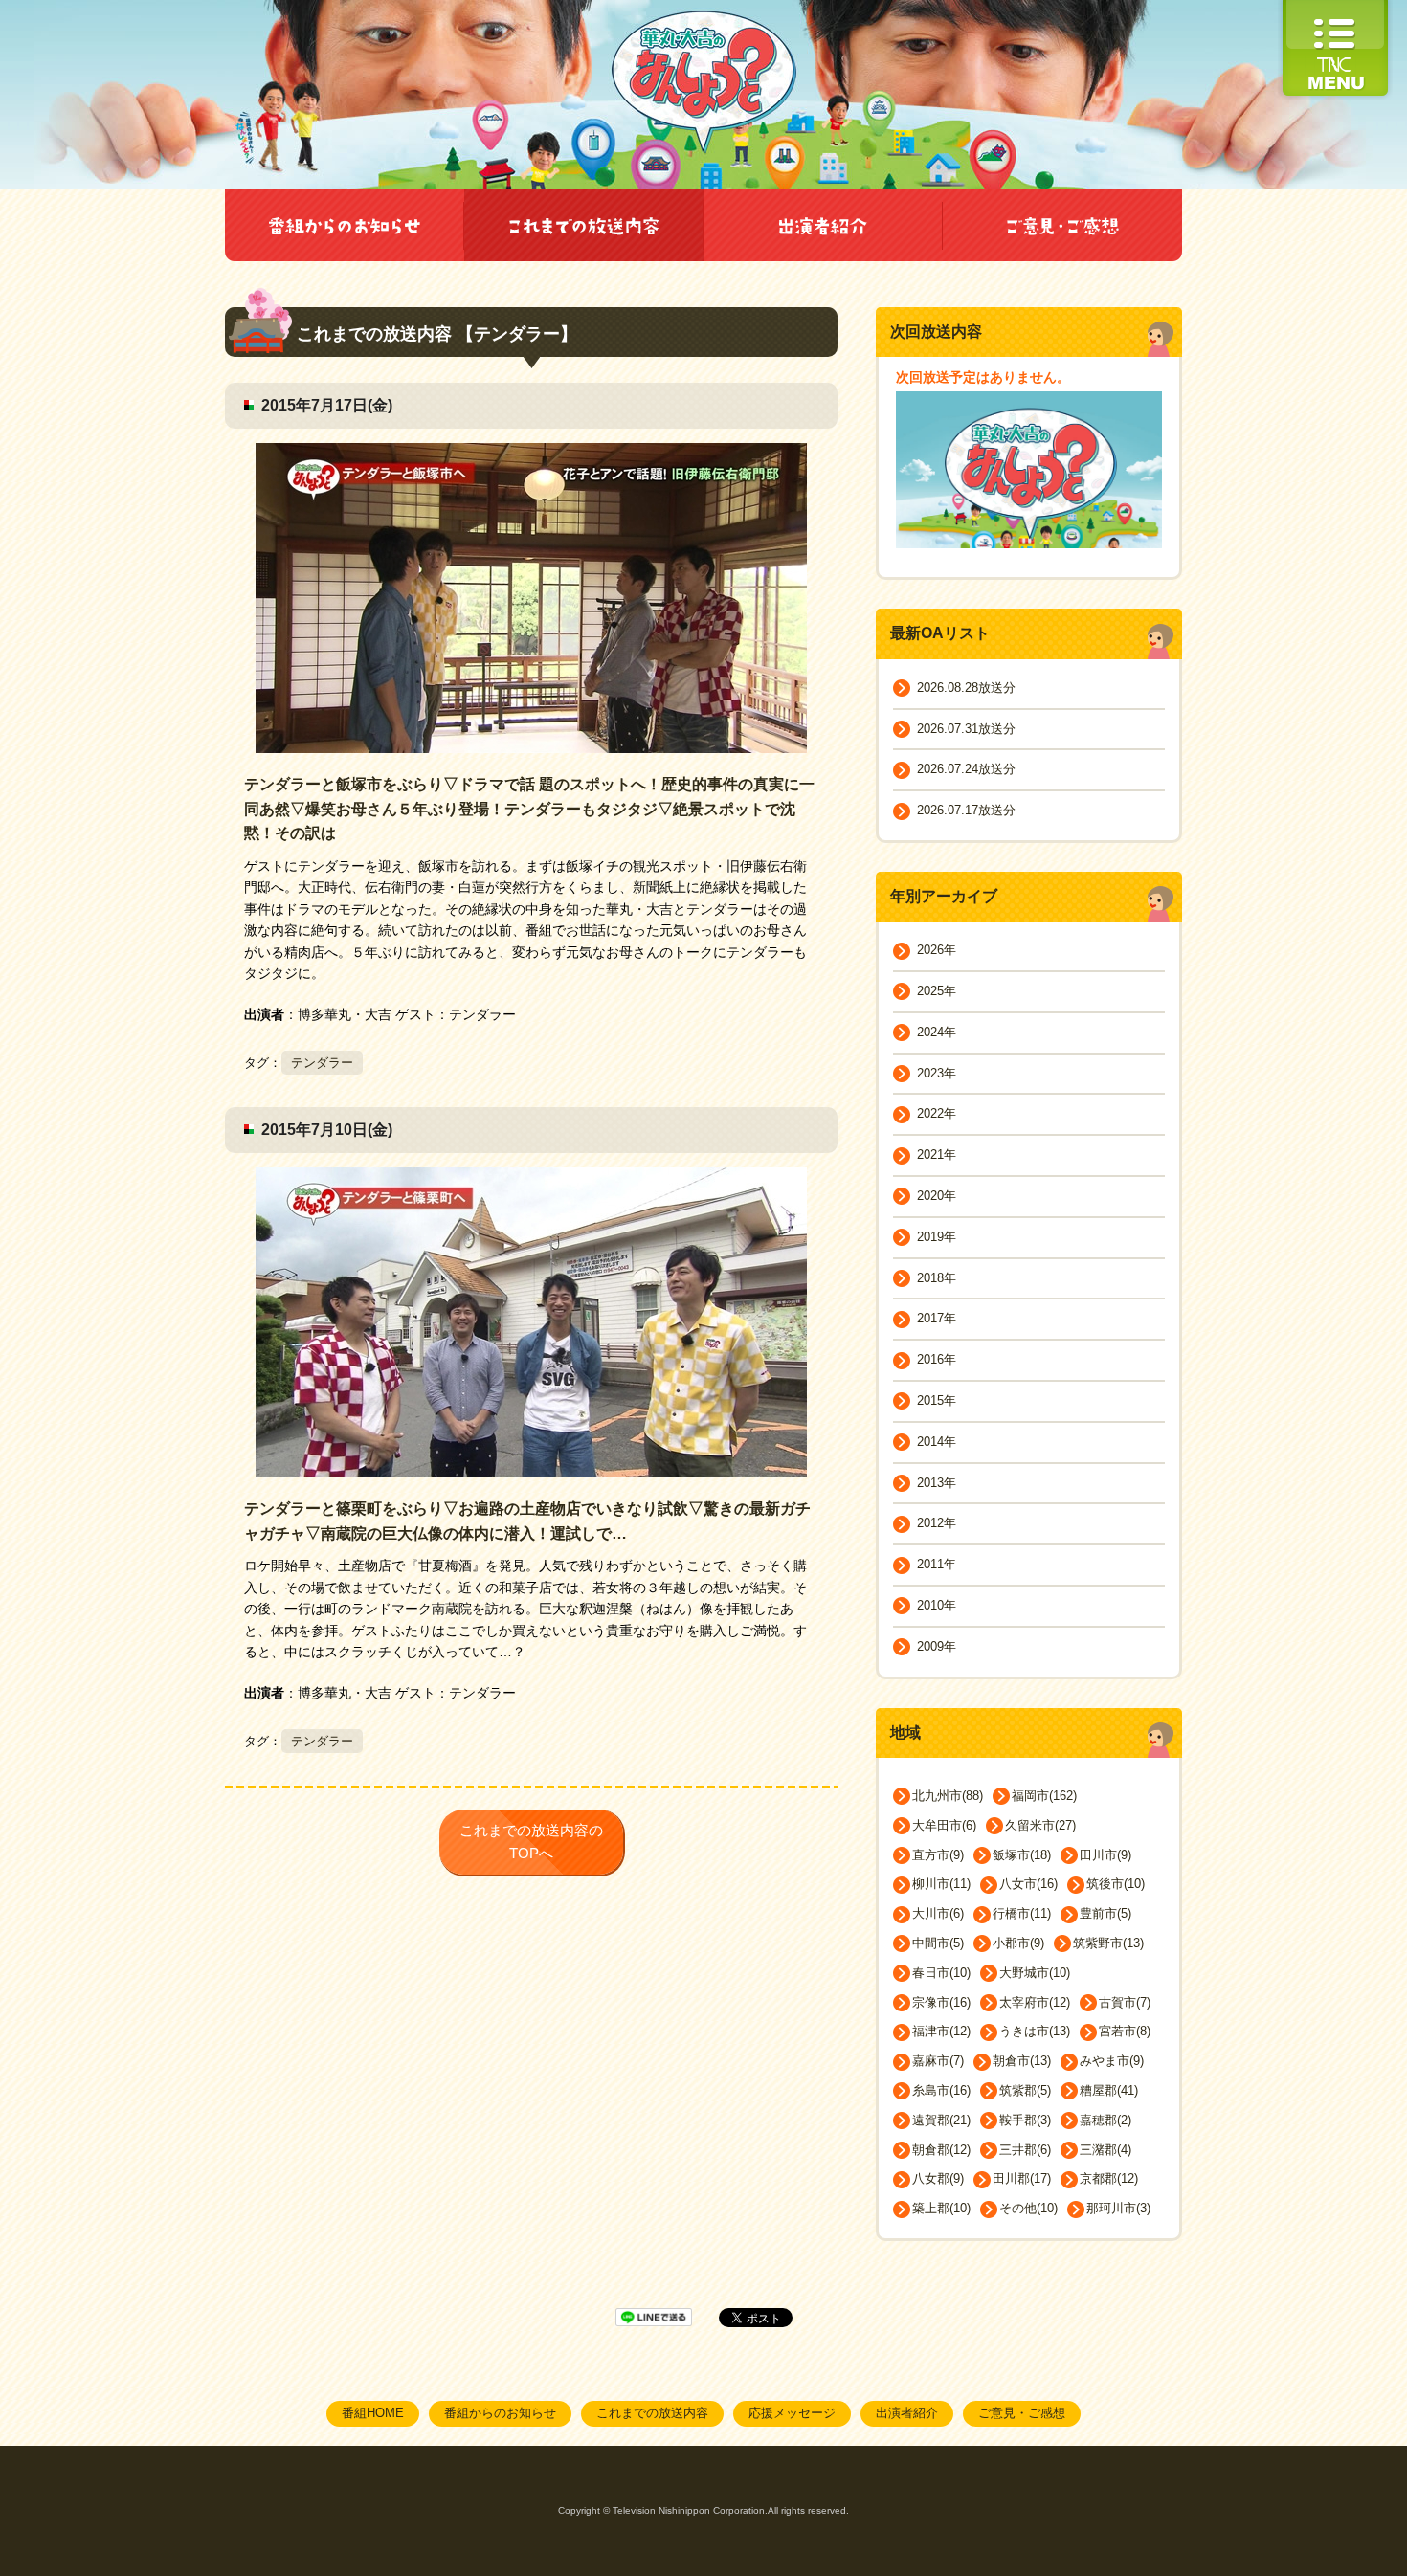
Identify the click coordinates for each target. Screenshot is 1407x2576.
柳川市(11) (941, 1884)
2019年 (937, 1237)
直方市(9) (938, 1855)
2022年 (937, 1113)
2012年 (937, 1523)
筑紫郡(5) (1025, 2090)
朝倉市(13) (1022, 2061)
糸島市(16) (941, 2090)
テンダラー (322, 1063)
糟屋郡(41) (1109, 2090)
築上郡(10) (941, 2208)
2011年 (937, 1564)
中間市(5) (938, 1943)
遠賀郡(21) (941, 2120)
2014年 (937, 1442)
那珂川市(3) (1118, 2208)
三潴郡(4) (1105, 2150)
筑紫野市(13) (1108, 1943)
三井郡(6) (1025, 2150)
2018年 (937, 1278)
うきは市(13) (1035, 2031)
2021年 (937, 1155)
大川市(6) (938, 1913)
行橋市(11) (1022, 1913)
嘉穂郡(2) (1105, 2120)
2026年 (937, 950)
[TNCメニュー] (1335, 9)
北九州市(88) (948, 1796)
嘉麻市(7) (938, 2061)
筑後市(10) (1116, 1884)
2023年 (937, 1073)
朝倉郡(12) (941, 2150)
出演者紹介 (907, 2413)
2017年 (937, 1318)
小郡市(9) (1018, 1943)
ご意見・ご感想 (1022, 2413)
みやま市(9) (1112, 2061)
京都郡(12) (1109, 2178)
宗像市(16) (941, 2002)
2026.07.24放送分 (966, 769)
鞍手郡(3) (1025, 2120)
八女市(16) (1028, 1884)
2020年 (937, 1196)
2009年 (937, 1646)
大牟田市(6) (944, 1825)
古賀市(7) (1125, 2002)
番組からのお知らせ (500, 2413)
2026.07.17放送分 (966, 810)
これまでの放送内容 (652, 2413)
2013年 (937, 1483)
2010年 (937, 1605)
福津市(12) (941, 2031)
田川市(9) (1105, 1855)
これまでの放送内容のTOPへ (531, 1842)
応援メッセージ (792, 2413)
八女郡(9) (938, 2178)
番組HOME (373, 2413)
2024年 (937, 1032)
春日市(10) (941, 1973)
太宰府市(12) (1035, 2002)
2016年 (937, 1359)
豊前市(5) (1105, 1913)
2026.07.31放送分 (966, 729)
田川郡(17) (1022, 2178)
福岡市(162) (1044, 1796)
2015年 (937, 1400)
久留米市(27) (1040, 1825)
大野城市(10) (1035, 1973)
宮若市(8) (1125, 2031)
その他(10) (1028, 2208)
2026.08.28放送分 (966, 688)
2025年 (937, 991)
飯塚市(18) (1022, 1855)
